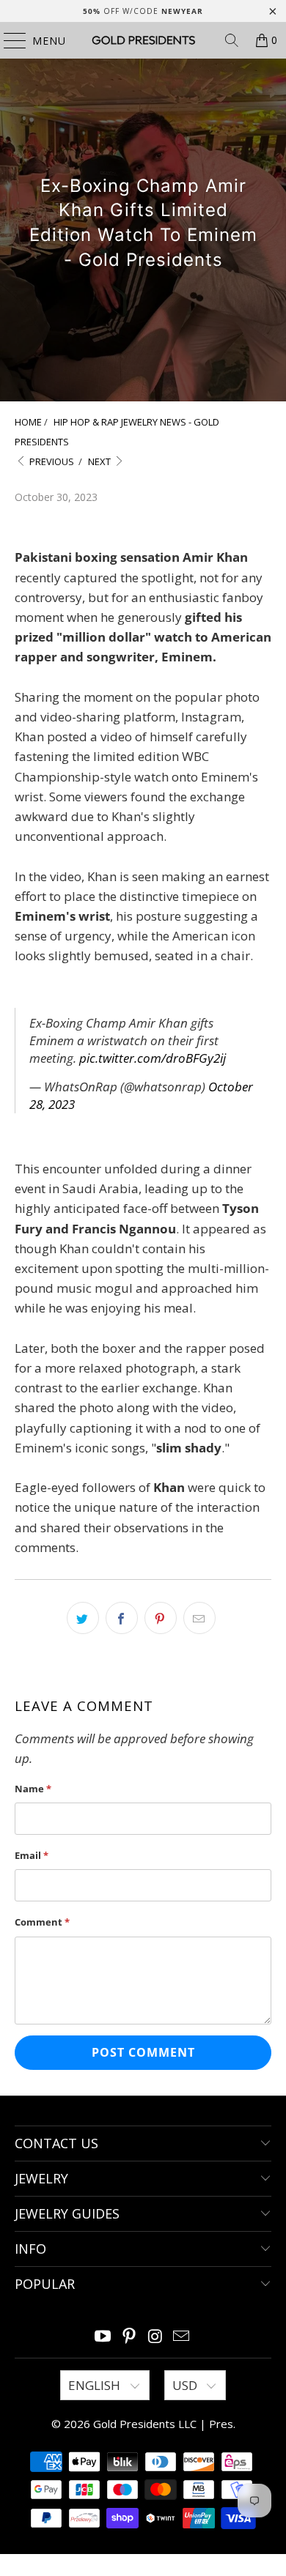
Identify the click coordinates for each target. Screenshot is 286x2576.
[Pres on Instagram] (155, 2337)
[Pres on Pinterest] (129, 2337)
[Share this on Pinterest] (161, 1618)
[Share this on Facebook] (122, 1618)
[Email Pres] (182, 2337)
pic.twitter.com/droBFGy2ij (153, 1058)
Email (32, 1855)
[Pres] (143, 40)
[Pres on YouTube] (103, 2337)
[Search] (232, 40)
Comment (42, 1922)
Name (33, 1789)
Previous (51, 461)
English (96, 2385)
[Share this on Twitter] (83, 1618)
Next (100, 461)
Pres (221, 2424)
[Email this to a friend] (199, 1618)
